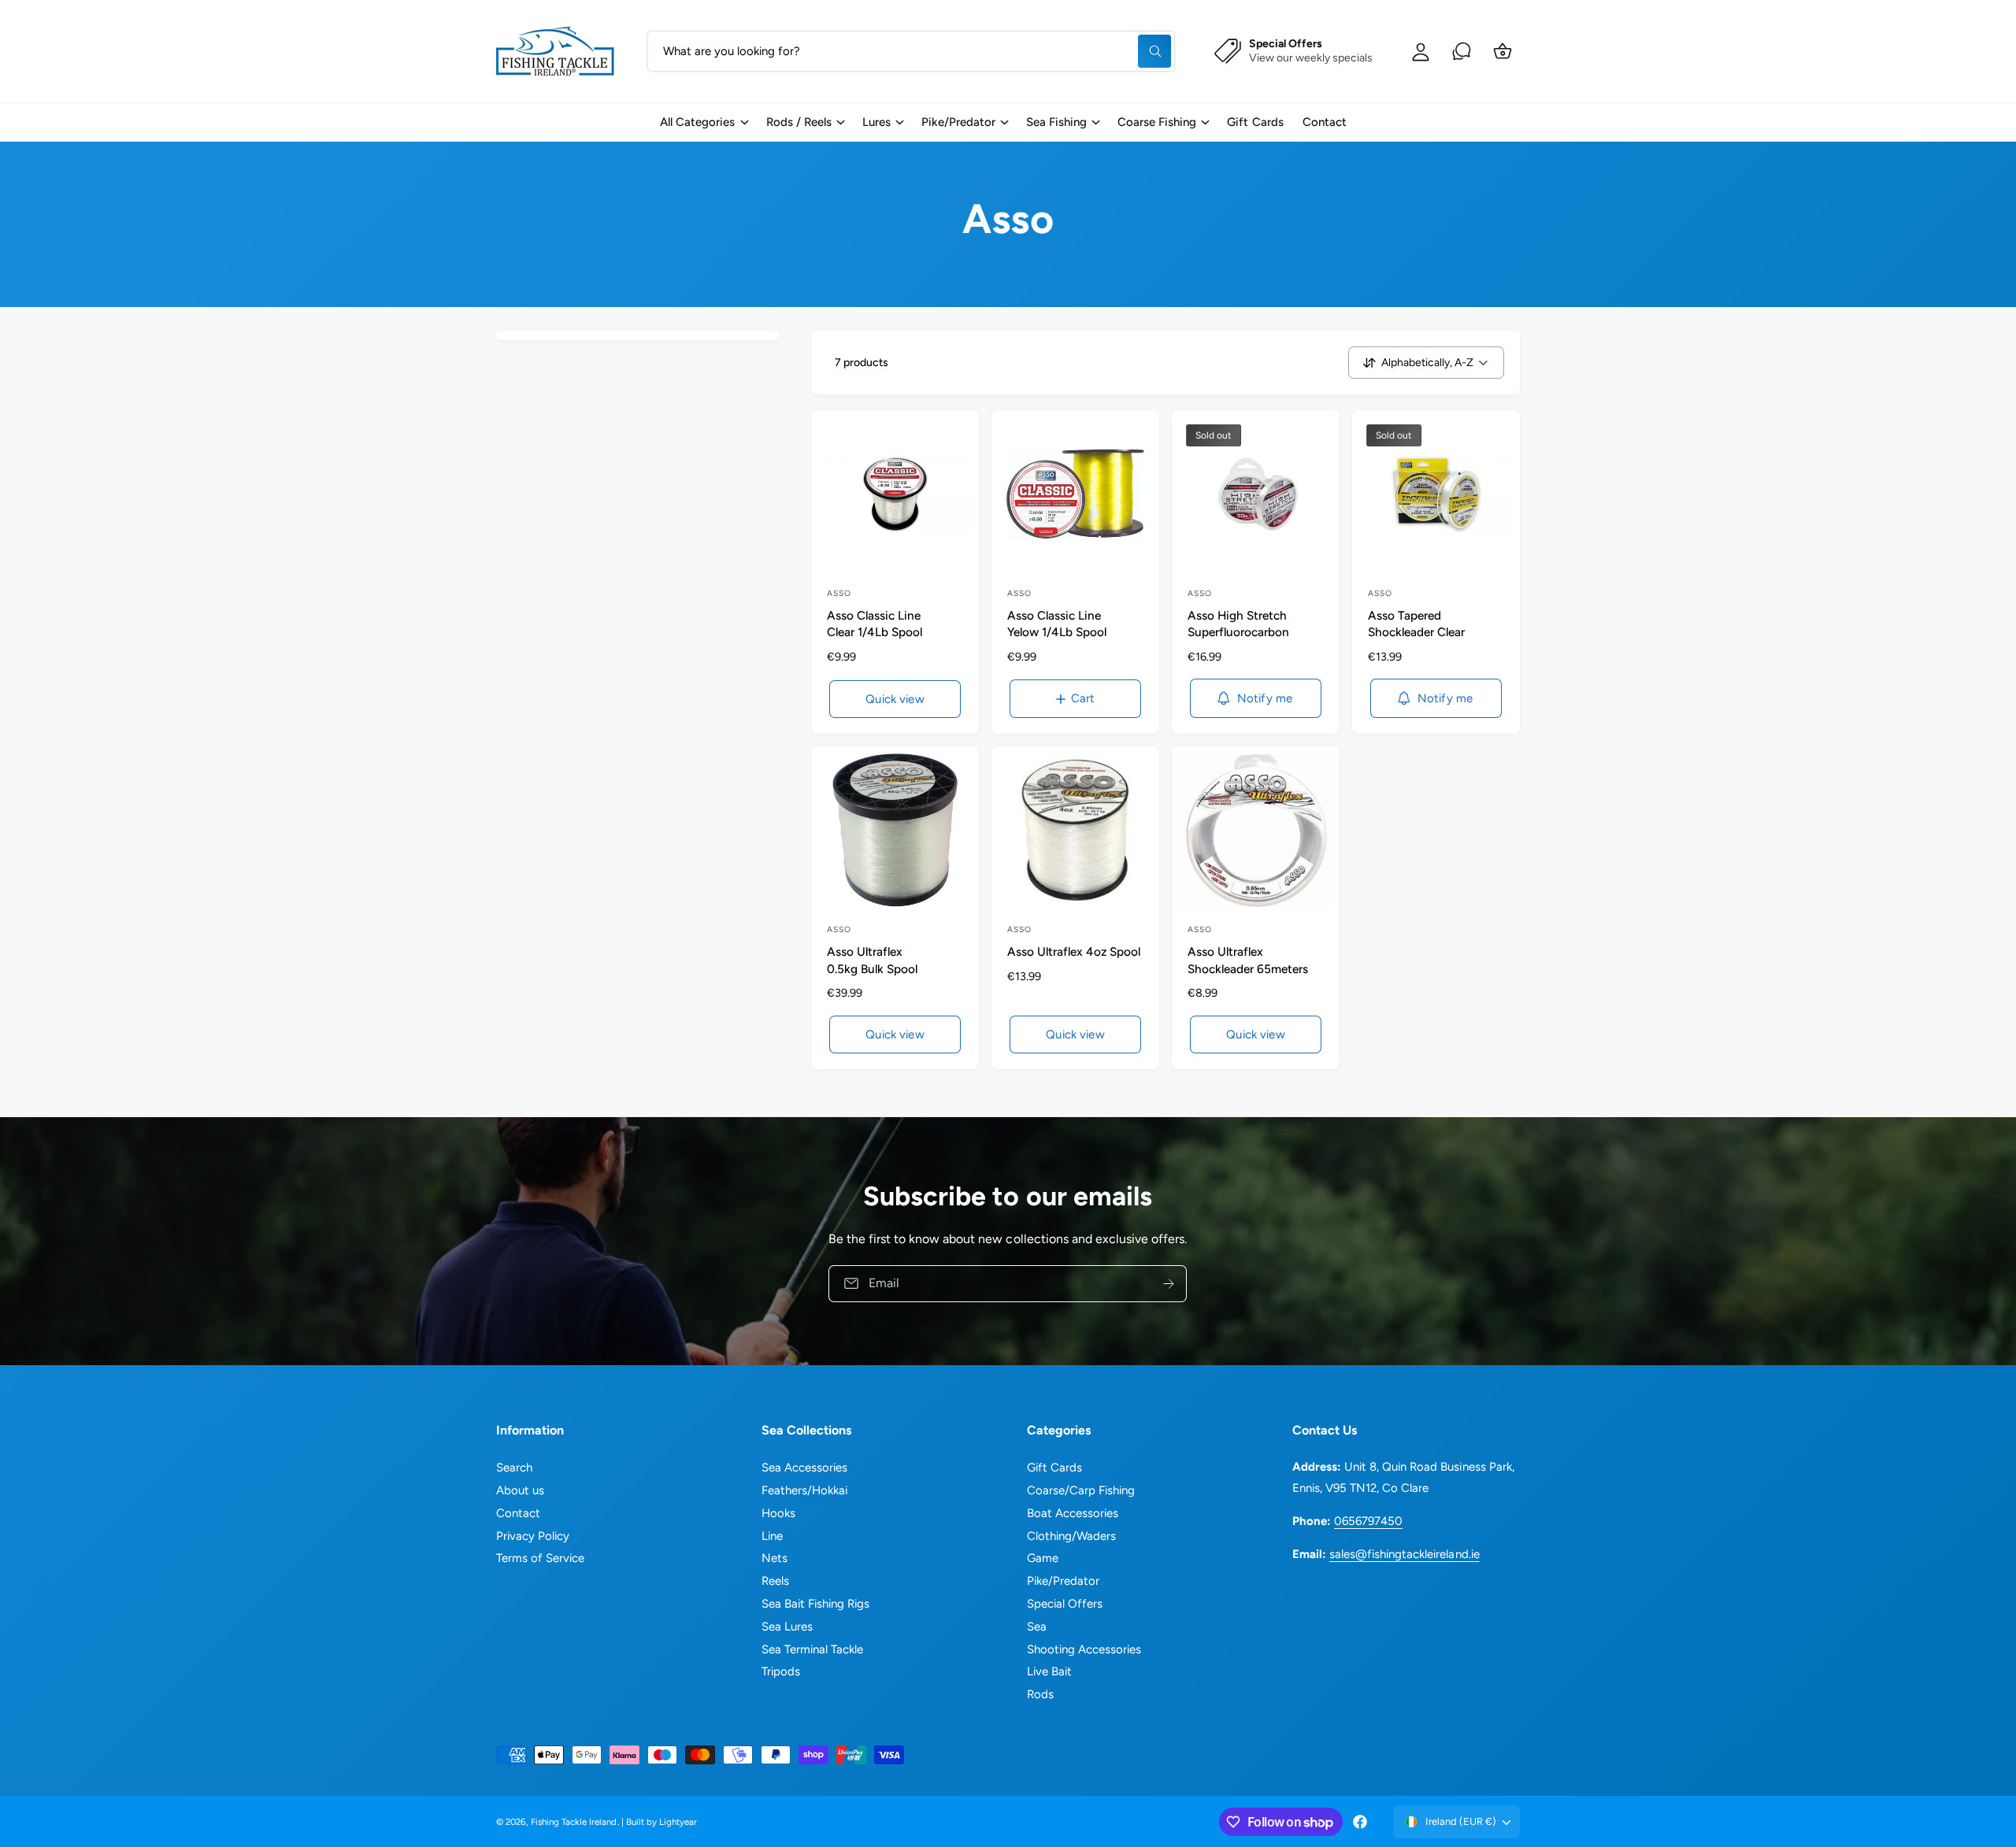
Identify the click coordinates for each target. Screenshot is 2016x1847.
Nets (775, 1558)
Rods (1040, 1694)
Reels (775, 1581)
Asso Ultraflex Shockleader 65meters (1248, 960)
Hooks (778, 1513)
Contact (518, 1513)
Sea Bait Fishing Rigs (815, 1604)
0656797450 (1368, 1521)
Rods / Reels (799, 122)
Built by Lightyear (661, 1822)
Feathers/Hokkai (804, 1490)
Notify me (1265, 698)
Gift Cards (1054, 1468)
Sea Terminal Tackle (812, 1649)
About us (520, 1490)
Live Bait (1049, 1671)
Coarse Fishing (1157, 122)
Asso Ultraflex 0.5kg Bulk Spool (872, 960)
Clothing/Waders (1071, 1536)
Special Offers (1065, 1604)
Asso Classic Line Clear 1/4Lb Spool (875, 624)
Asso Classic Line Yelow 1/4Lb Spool (1057, 624)
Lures (876, 122)
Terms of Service (540, 1558)
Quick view (895, 699)
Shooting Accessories (1084, 1649)
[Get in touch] (1462, 51)
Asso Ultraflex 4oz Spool (1074, 951)
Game (1043, 1558)
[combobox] (911, 51)
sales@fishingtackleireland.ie (1404, 1554)
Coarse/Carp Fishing (1081, 1490)
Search (514, 1468)
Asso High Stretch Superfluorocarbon (1238, 624)
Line (772, 1536)
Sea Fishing (1056, 122)
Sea (1037, 1627)
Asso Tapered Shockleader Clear (1416, 624)
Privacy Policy (533, 1536)
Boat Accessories (1073, 1513)
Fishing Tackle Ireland (574, 1822)
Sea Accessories (804, 1468)
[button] (703, 122)
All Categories (697, 122)
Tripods (781, 1671)
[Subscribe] (1169, 1284)
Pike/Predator (958, 122)
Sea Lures (787, 1627)
